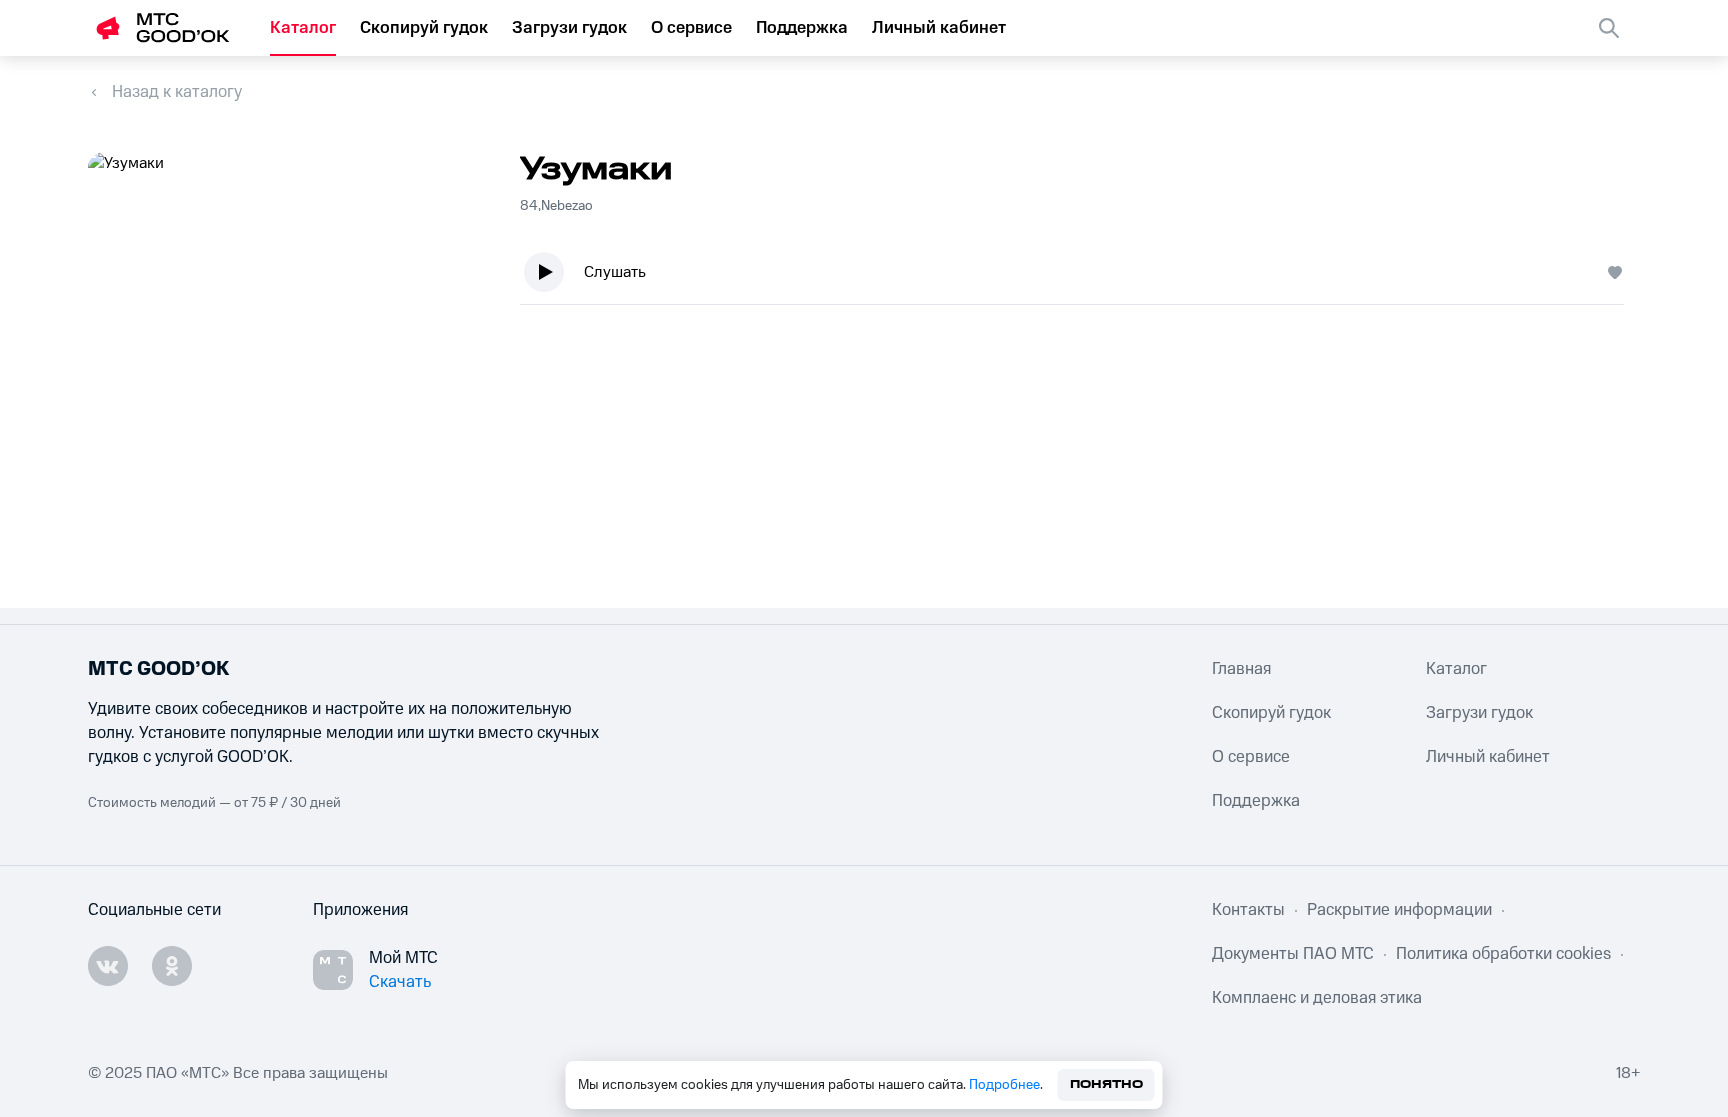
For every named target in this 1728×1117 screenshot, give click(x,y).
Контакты (1248, 910)
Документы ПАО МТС (1293, 954)
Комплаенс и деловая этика (1317, 998)
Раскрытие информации (1399, 910)
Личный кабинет (939, 28)
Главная (1241, 669)
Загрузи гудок (569, 28)
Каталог (303, 28)
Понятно (1106, 1084)
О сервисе (691, 28)
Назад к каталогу (177, 92)
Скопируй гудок (424, 28)
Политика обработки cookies (1503, 954)
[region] (1080, 276)
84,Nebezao (556, 206)
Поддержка (802, 28)
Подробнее (1004, 1085)
